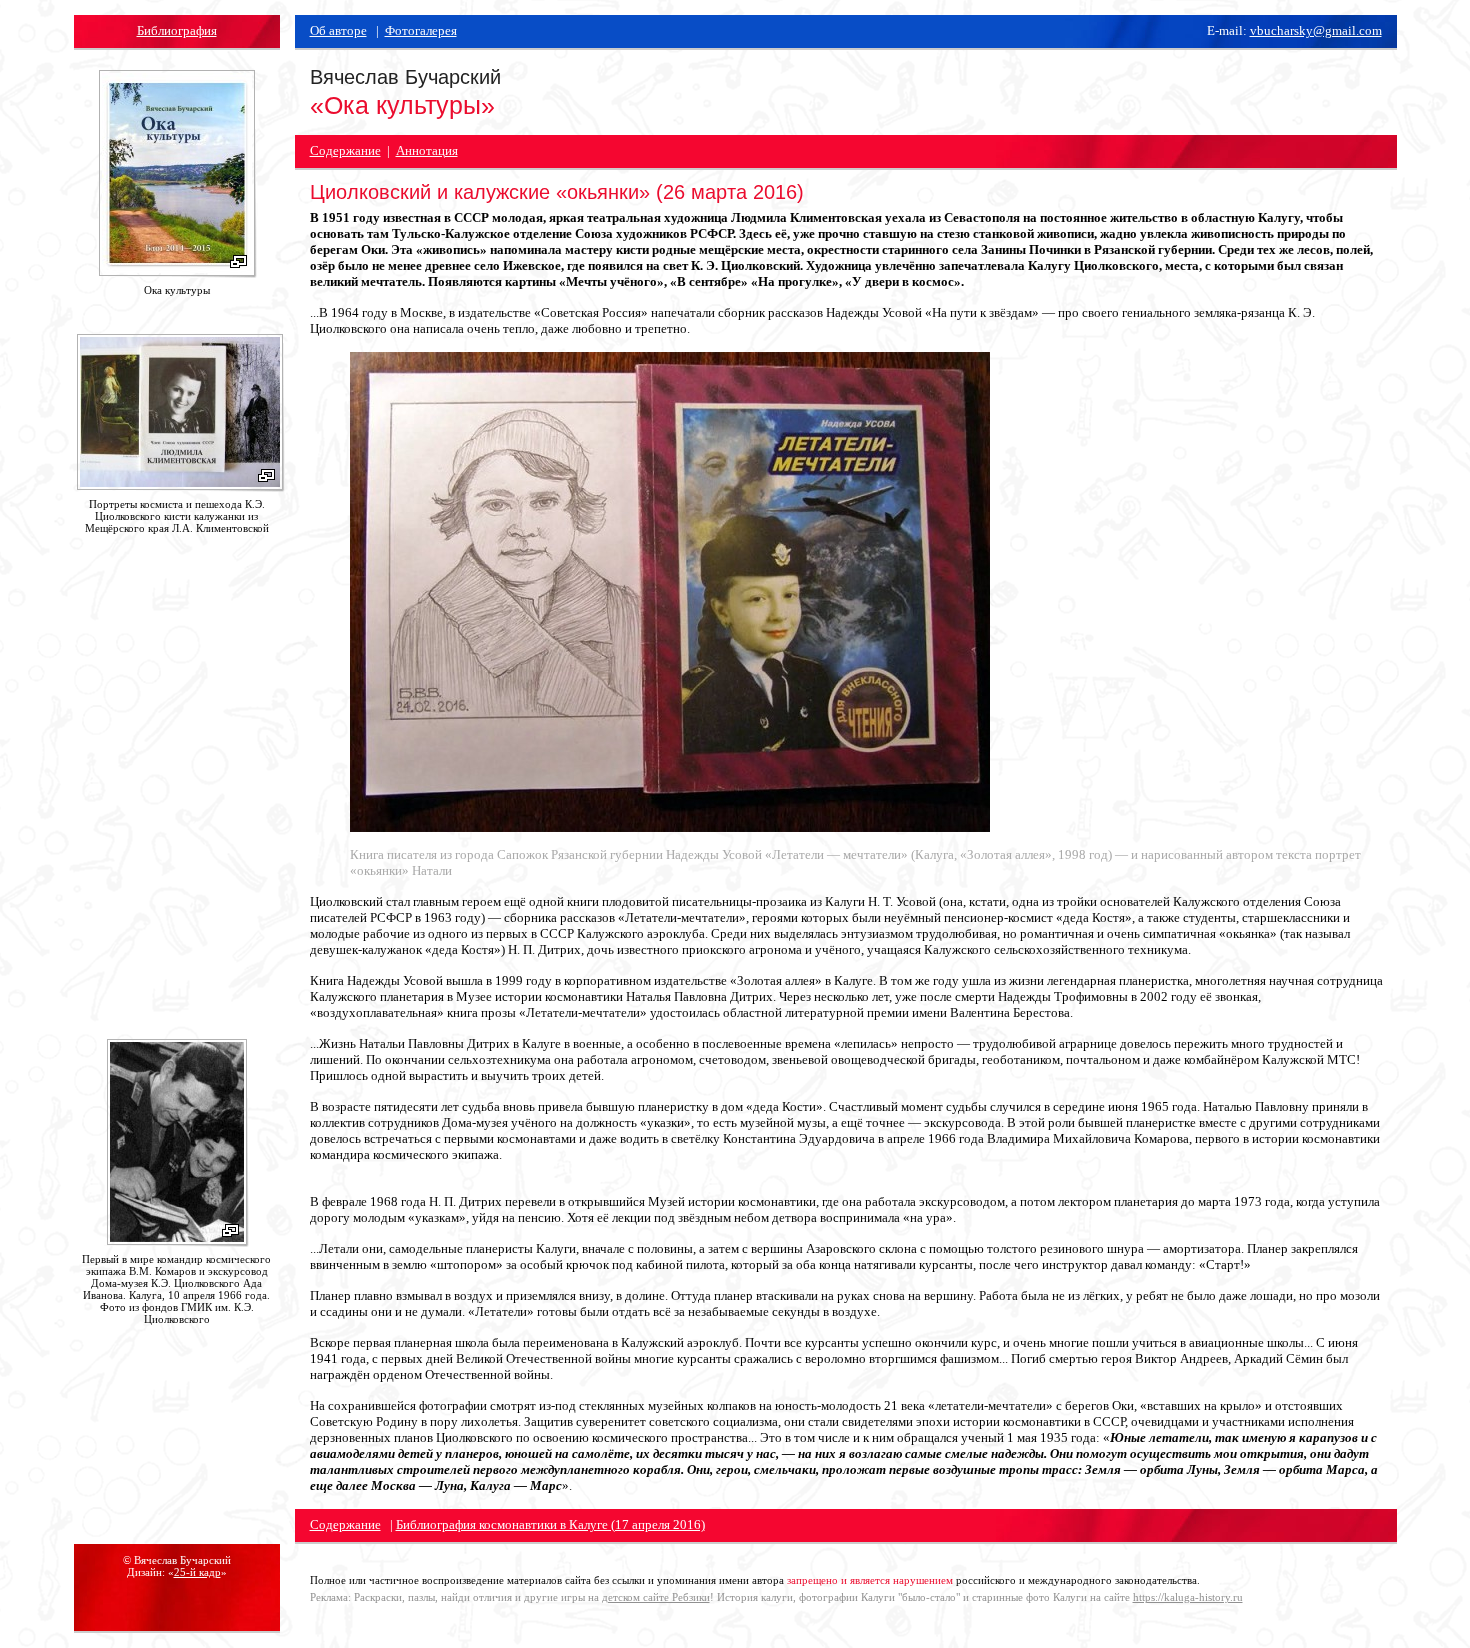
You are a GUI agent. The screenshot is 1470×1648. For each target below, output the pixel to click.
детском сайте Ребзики (656, 1597)
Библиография (177, 30)
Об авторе (338, 30)
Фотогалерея (421, 30)
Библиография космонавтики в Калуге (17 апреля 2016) (550, 1524)
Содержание (345, 150)
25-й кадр (197, 1572)
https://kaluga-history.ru (1188, 1597)
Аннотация (427, 150)
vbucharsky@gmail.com (1316, 30)
